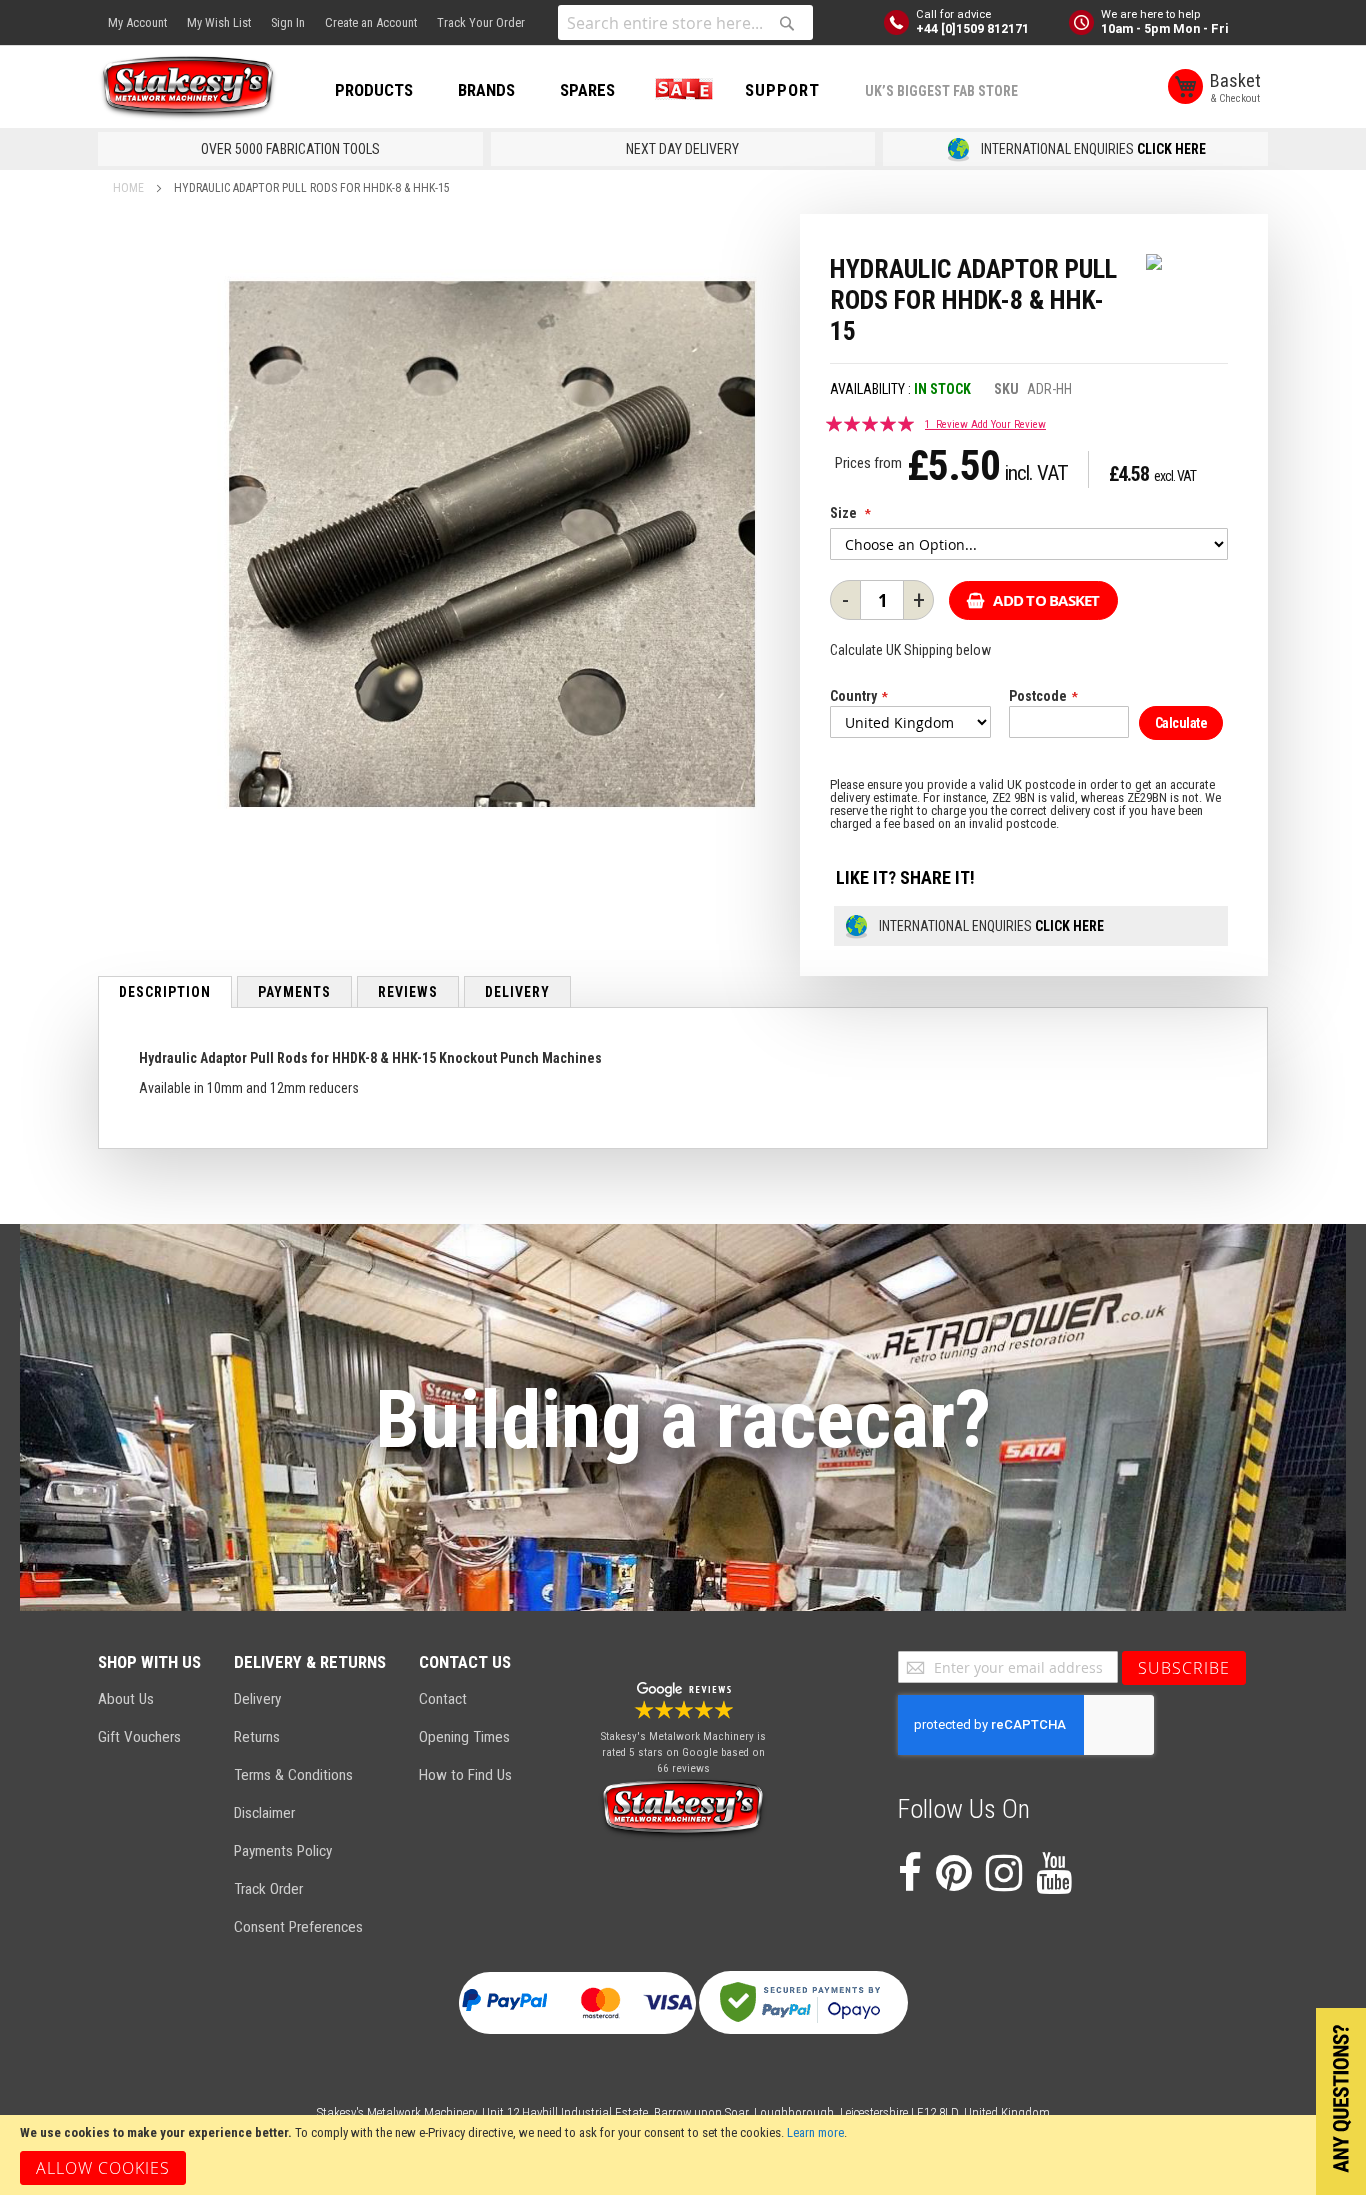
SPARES (587, 90)
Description (165, 992)
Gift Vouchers (139, 1737)
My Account (137, 22)
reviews (408, 992)
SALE (680, 90)
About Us (126, 1699)
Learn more (815, 2132)
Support (782, 90)
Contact (443, 1699)
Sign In (288, 22)
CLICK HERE (1171, 149)
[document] (683, 2155)
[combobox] (685, 22)
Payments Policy (283, 1851)
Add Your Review (1008, 424)
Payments (294, 992)
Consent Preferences (298, 1927)
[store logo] (188, 88)
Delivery (517, 992)
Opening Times (464, 1737)
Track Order (268, 1889)
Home (128, 188)
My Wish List (219, 22)
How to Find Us (465, 1775)
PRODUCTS (374, 90)
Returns (257, 1737)
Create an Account (371, 22)
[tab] (165, 992)
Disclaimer (264, 1813)
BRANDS (486, 90)
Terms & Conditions (293, 1775)
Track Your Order (481, 22)
